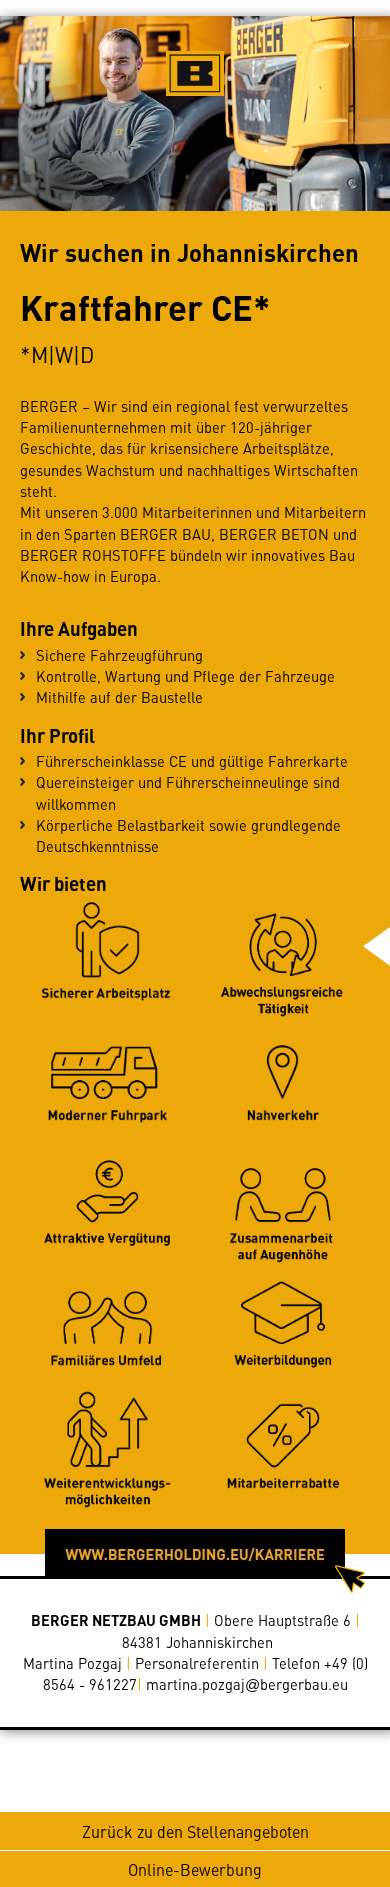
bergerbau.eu (247, 1684)
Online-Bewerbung (195, 1869)
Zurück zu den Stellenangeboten (195, 1831)
